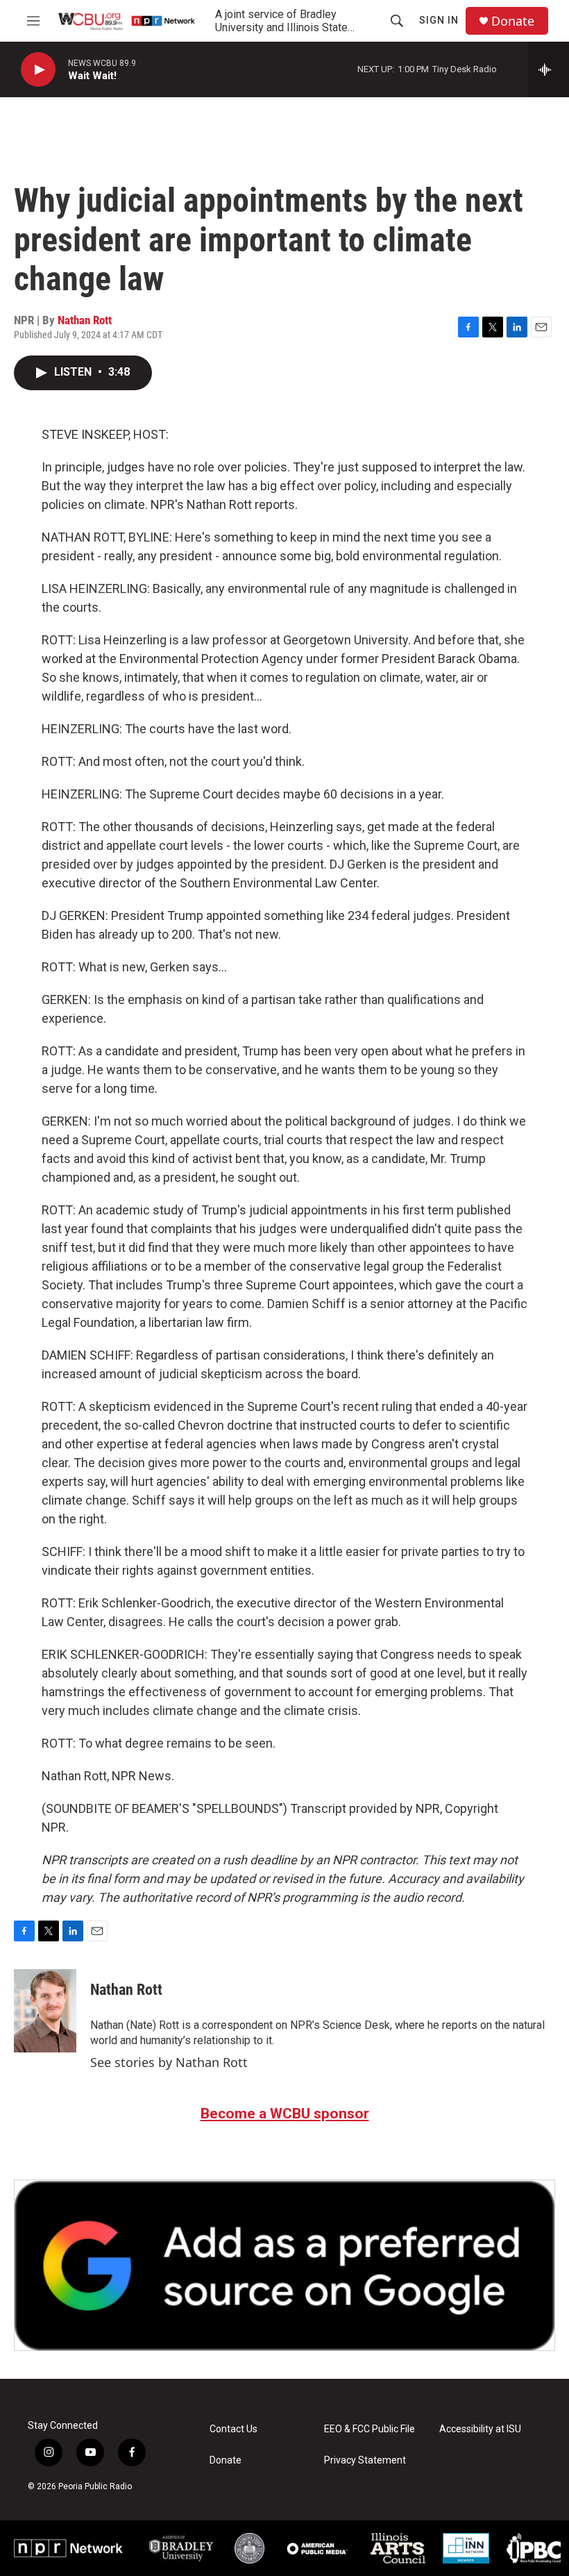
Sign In (439, 20)
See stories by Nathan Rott (169, 2062)
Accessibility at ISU (480, 2429)
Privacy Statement (365, 2460)
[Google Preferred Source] (284, 2265)
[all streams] (549, 69)
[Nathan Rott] (45, 2011)
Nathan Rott (85, 320)
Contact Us (233, 2429)
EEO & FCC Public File (370, 2429)
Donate (513, 21)
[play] (38, 70)
